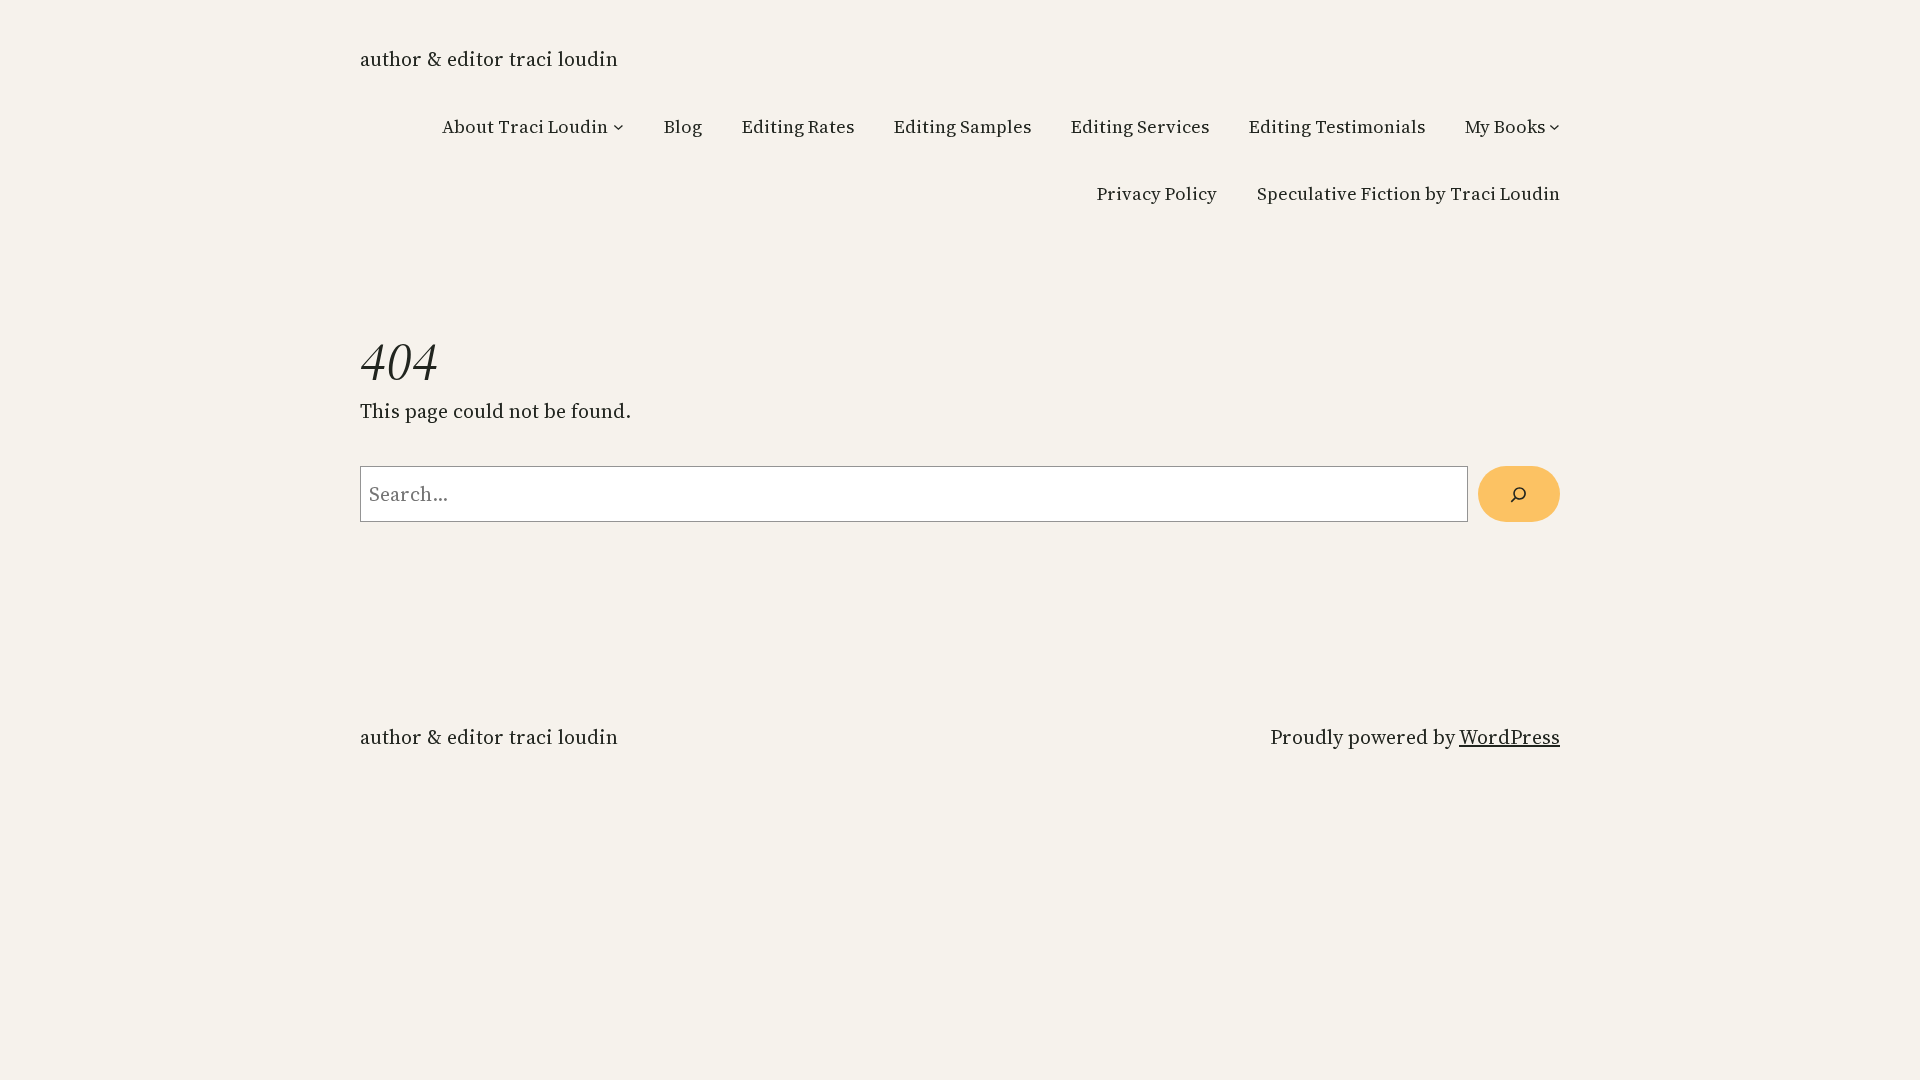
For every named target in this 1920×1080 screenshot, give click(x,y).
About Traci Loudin (525, 126)
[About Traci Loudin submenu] (618, 126)
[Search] (1519, 494)
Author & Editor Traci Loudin (489, 59)
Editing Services (1140, 126)
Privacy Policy (1157, 193)
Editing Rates (798, 126)
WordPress (1509, 737)
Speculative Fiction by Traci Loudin (1408, 193)
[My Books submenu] (1554, 126)
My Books (1505, 126)
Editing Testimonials (1337, 126)
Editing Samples (962, 126)
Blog (683, 126)
